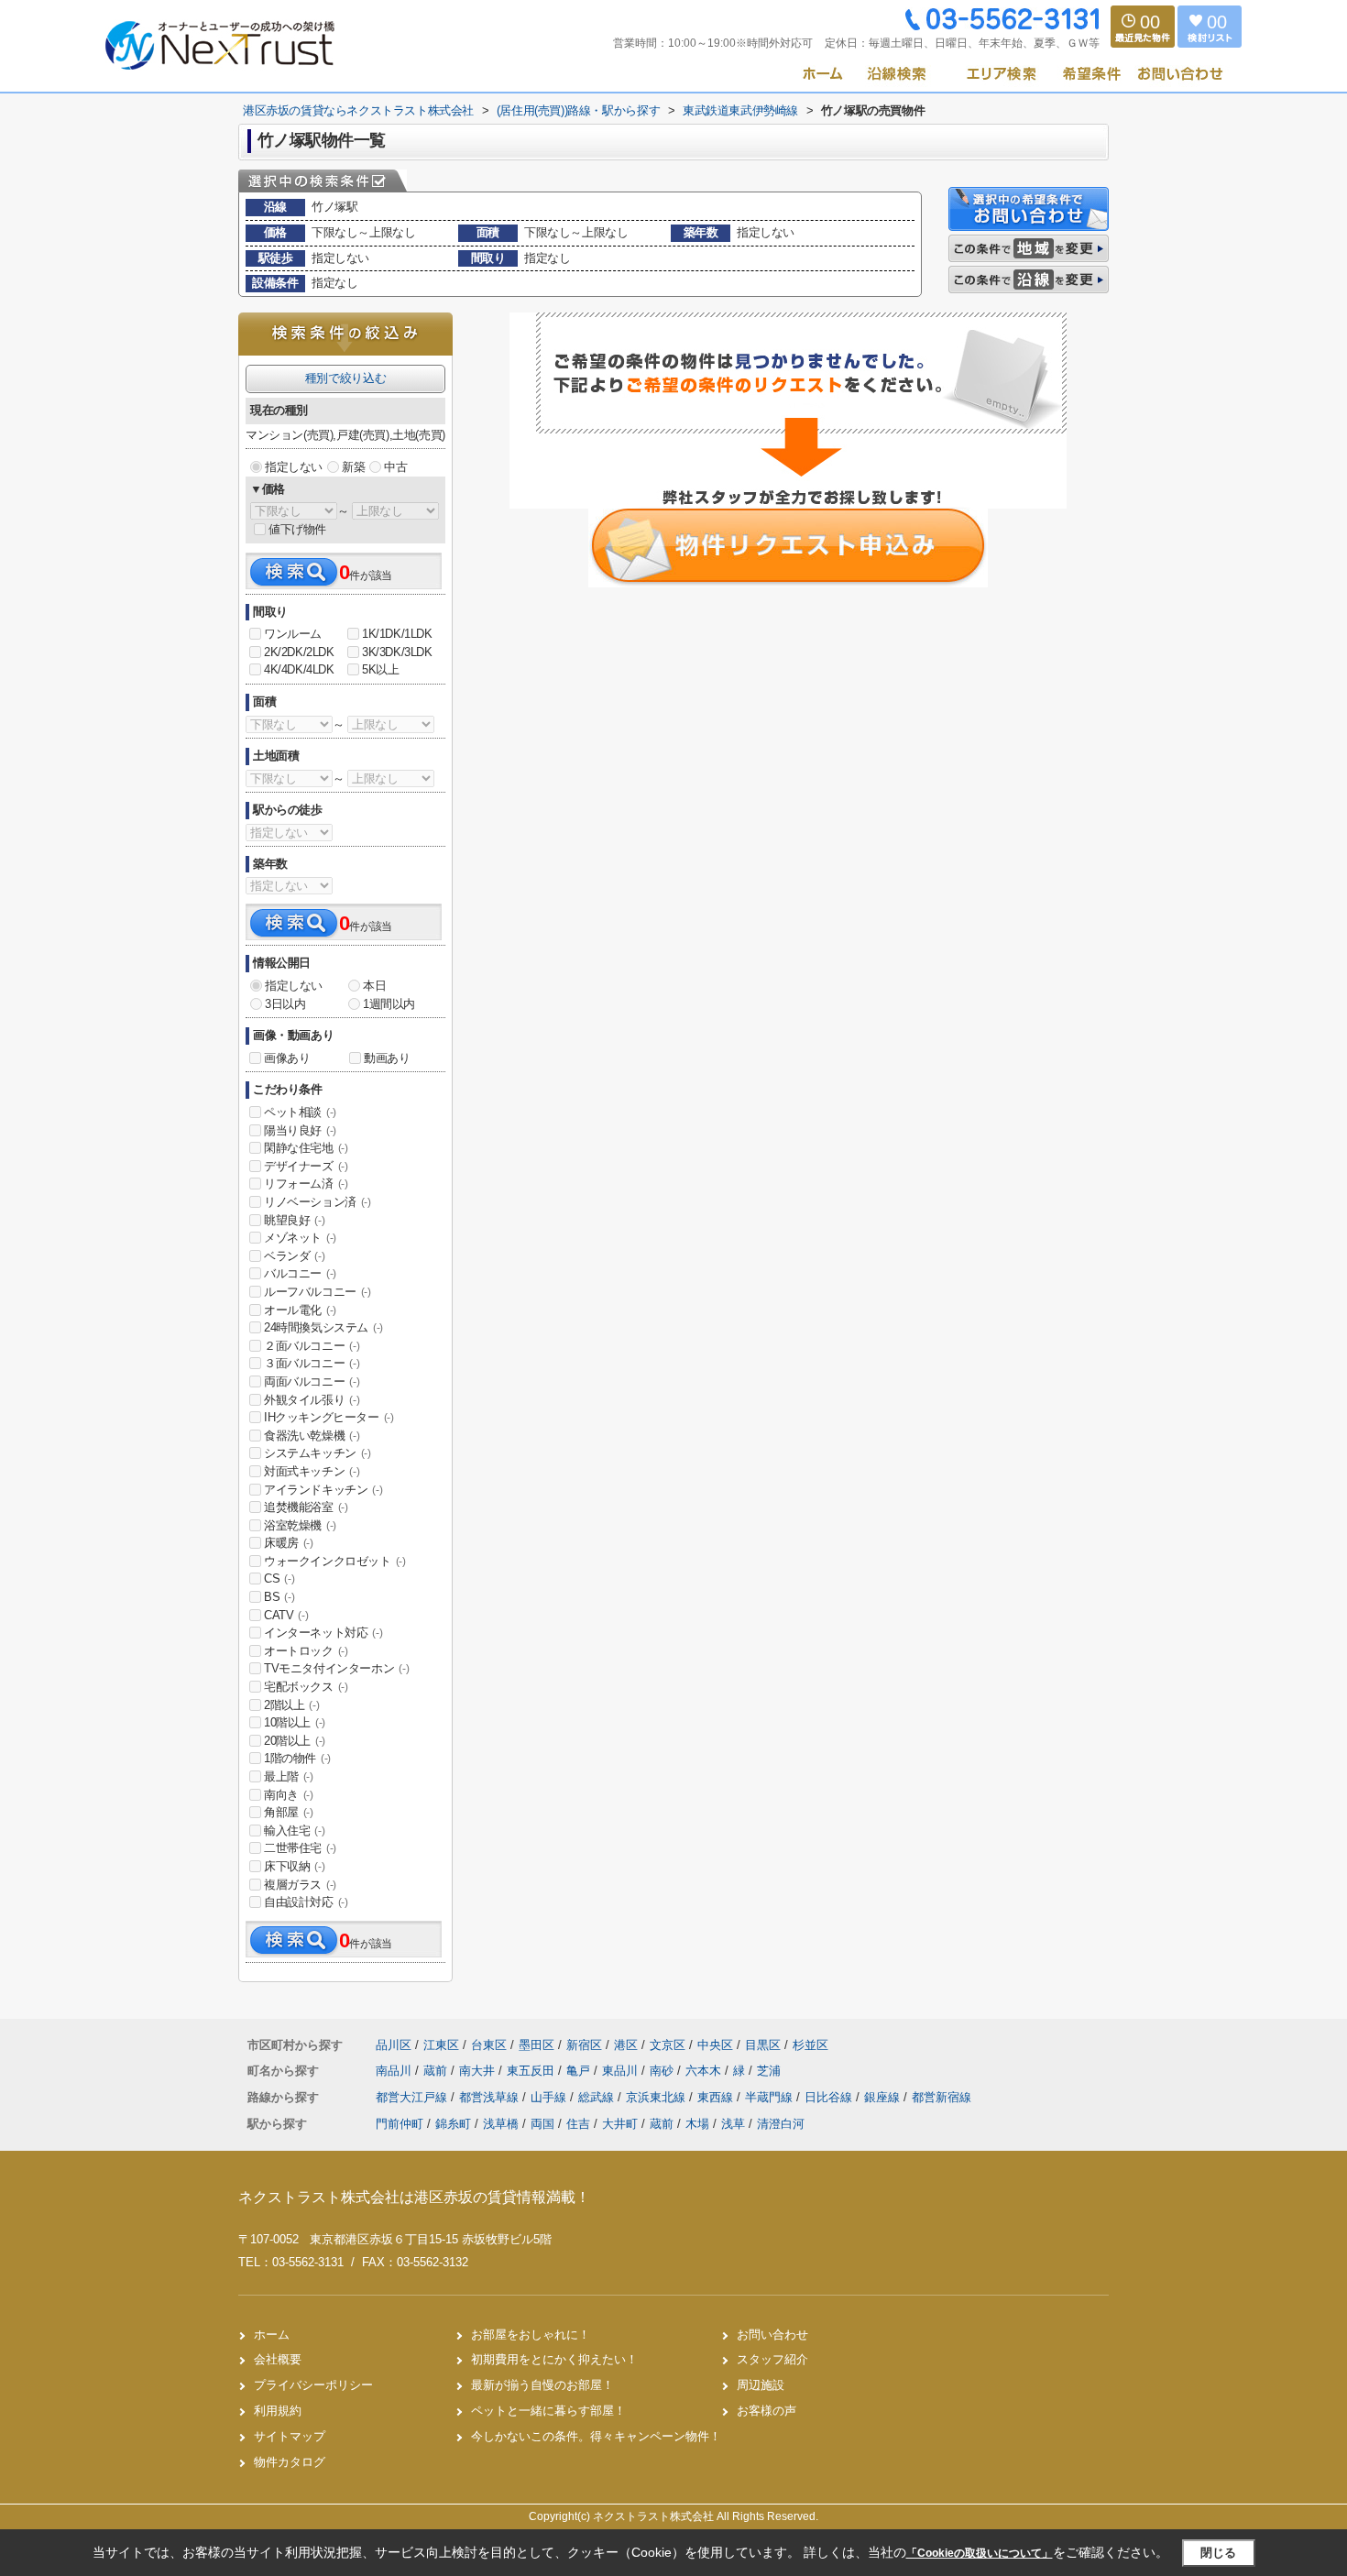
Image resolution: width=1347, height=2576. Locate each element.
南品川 (395, 2071)
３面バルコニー (312, 1363)
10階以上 (295, 1722)
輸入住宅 (294, 1831)
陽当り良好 (300, 1130)
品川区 (394, 2045)
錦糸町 (453, 2124)
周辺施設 (761, 2385)
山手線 (550, 2097)
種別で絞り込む (345, 378)
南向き (289, 1795)
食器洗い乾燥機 (312, 1436)
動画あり (387, 1058)
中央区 (715, 2045)
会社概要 (278, 2359)
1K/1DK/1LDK (397, 634)
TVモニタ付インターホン (336, 1668)
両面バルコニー (312, 1381)
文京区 (668, 2045)
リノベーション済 (318, 1202)
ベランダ (294, 1256)
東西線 (717, 2097)
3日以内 (285, 1004)
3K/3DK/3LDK (397, 652)
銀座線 (884, 2097)
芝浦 (769, 2071)
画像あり (287, 1058)
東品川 (622, 2071)
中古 (395, 467)
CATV (286, 1615)
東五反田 (532, 2071)
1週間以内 (389, 1004)
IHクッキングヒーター (329, 1417)
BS (279, 1597)
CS (279, 1578)
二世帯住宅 (300, 1848)
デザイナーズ (306, 1166)
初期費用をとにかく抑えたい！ (554, 2359)
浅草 (733, 2124)
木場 (697, 2124)
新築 (353, 467)
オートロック (306, 1651)
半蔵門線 (771, 2097)
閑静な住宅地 (306, 1148)
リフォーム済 (306, 1184)
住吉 (578, 2124)
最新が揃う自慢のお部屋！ (542, 2385)
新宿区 (584, 2045)
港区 (626, 2045)
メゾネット (300, 1238)
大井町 (620, 2124)
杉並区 (810, 2045)
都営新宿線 (942, 2097)
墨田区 (537, 2045)
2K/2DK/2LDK (299, 652)
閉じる (1218, 2553)
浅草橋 (501, 2124)
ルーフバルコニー (318, 1292)
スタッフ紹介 (772, 2359)
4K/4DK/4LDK (299, 669)
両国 (542, 2124)
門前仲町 (400, 2124)
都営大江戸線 (413, 2097)
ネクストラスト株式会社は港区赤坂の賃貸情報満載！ (414, 2197)
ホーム (272, 2335)
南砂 (663, 2071)
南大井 (479, 2071)
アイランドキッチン (323, 1490)
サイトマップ (290, 2436)
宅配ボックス (306, 1687)
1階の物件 (297, 1758)
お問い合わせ (772, 2335)
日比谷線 (830, 2097)
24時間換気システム (323, 1327)
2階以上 (291, 1705)
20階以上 (295, 1741)
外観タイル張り (312, 1400)
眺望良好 (294, 1220)
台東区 (489, 2045)
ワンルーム (293, 634)
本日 (374, 986)
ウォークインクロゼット (335, 1561)
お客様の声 (767, 2411)
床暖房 (289, 1543)
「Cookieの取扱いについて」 (980, 2553)
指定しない (294, 467)
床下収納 (294, 1866)
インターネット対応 (323, 1633)
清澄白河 (781, 2124)
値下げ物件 (297, 529)
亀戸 (580, 2071)
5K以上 (380, 669)
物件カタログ (290, 2462)
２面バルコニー (312, 1346)
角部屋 (289, 1812)
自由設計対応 (306, 1902)
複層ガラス (300, 1885)
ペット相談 (300, 1112)
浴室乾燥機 (300, 1525)
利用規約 (278, 2411)
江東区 (441, 2045)
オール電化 (300, 1310)
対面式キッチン (312, 1471)
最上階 (289, 1776)
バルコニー (300, 1273)
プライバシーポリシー (313, 2385)
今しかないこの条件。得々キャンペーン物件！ (596, 2436)
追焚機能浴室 (306, 1507)
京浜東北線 (657, 2097)
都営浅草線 (491, 2097)
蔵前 (437, 2071)
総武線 (598, 2097)
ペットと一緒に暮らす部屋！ (548, 2411)
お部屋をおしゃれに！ (531, 2335)
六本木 (705, 2071)
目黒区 (763, 2045)
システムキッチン (318, 1453)
